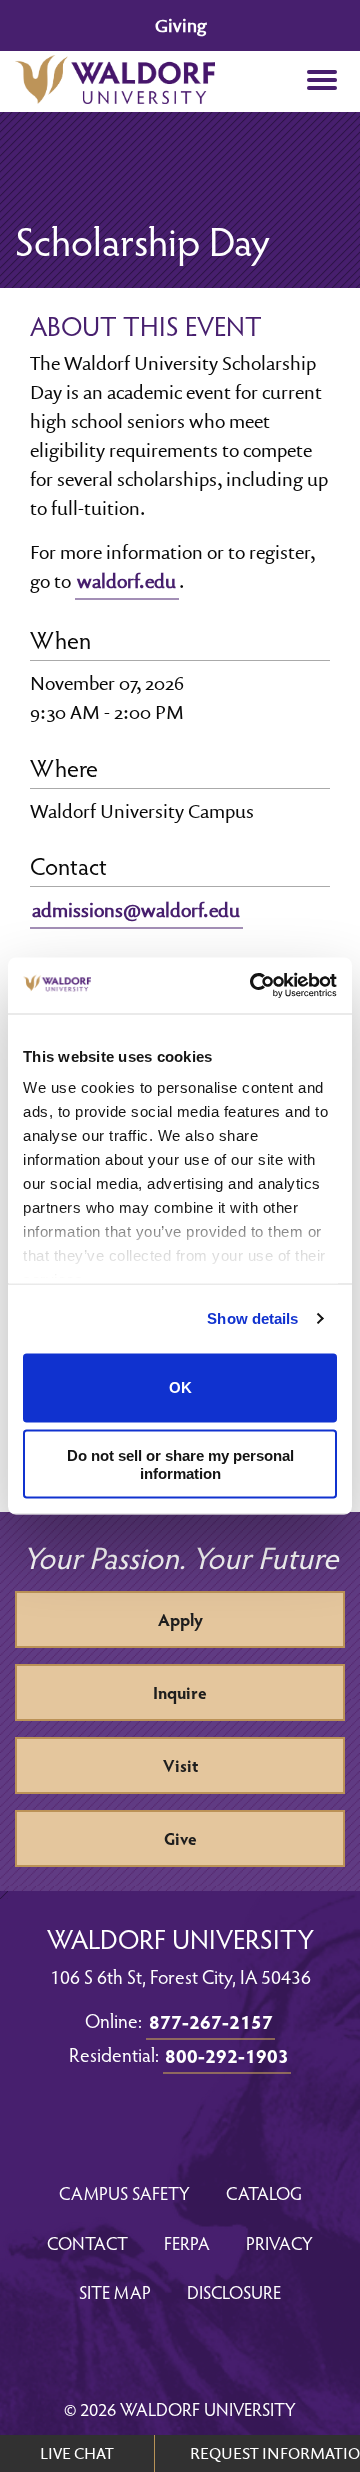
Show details (252, 1318)
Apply (180, 1619)
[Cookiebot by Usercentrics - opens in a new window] (254, 986)
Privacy (279, 2242)
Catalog (264, 2192)
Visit (180, 1765)
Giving (180, 25)
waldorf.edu (126, 581)
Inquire (180, 1692)
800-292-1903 (227, 2055)
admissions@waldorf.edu (136, 910)
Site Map (115, 2291)
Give (180, 1838)
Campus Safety (124, 2192)
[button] (321, 81)
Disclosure (234, 2291)
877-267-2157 (211, 2021)
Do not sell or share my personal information (180, 1464)
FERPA (187, 2242)
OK (180, 1387)
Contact (87, 2242)
